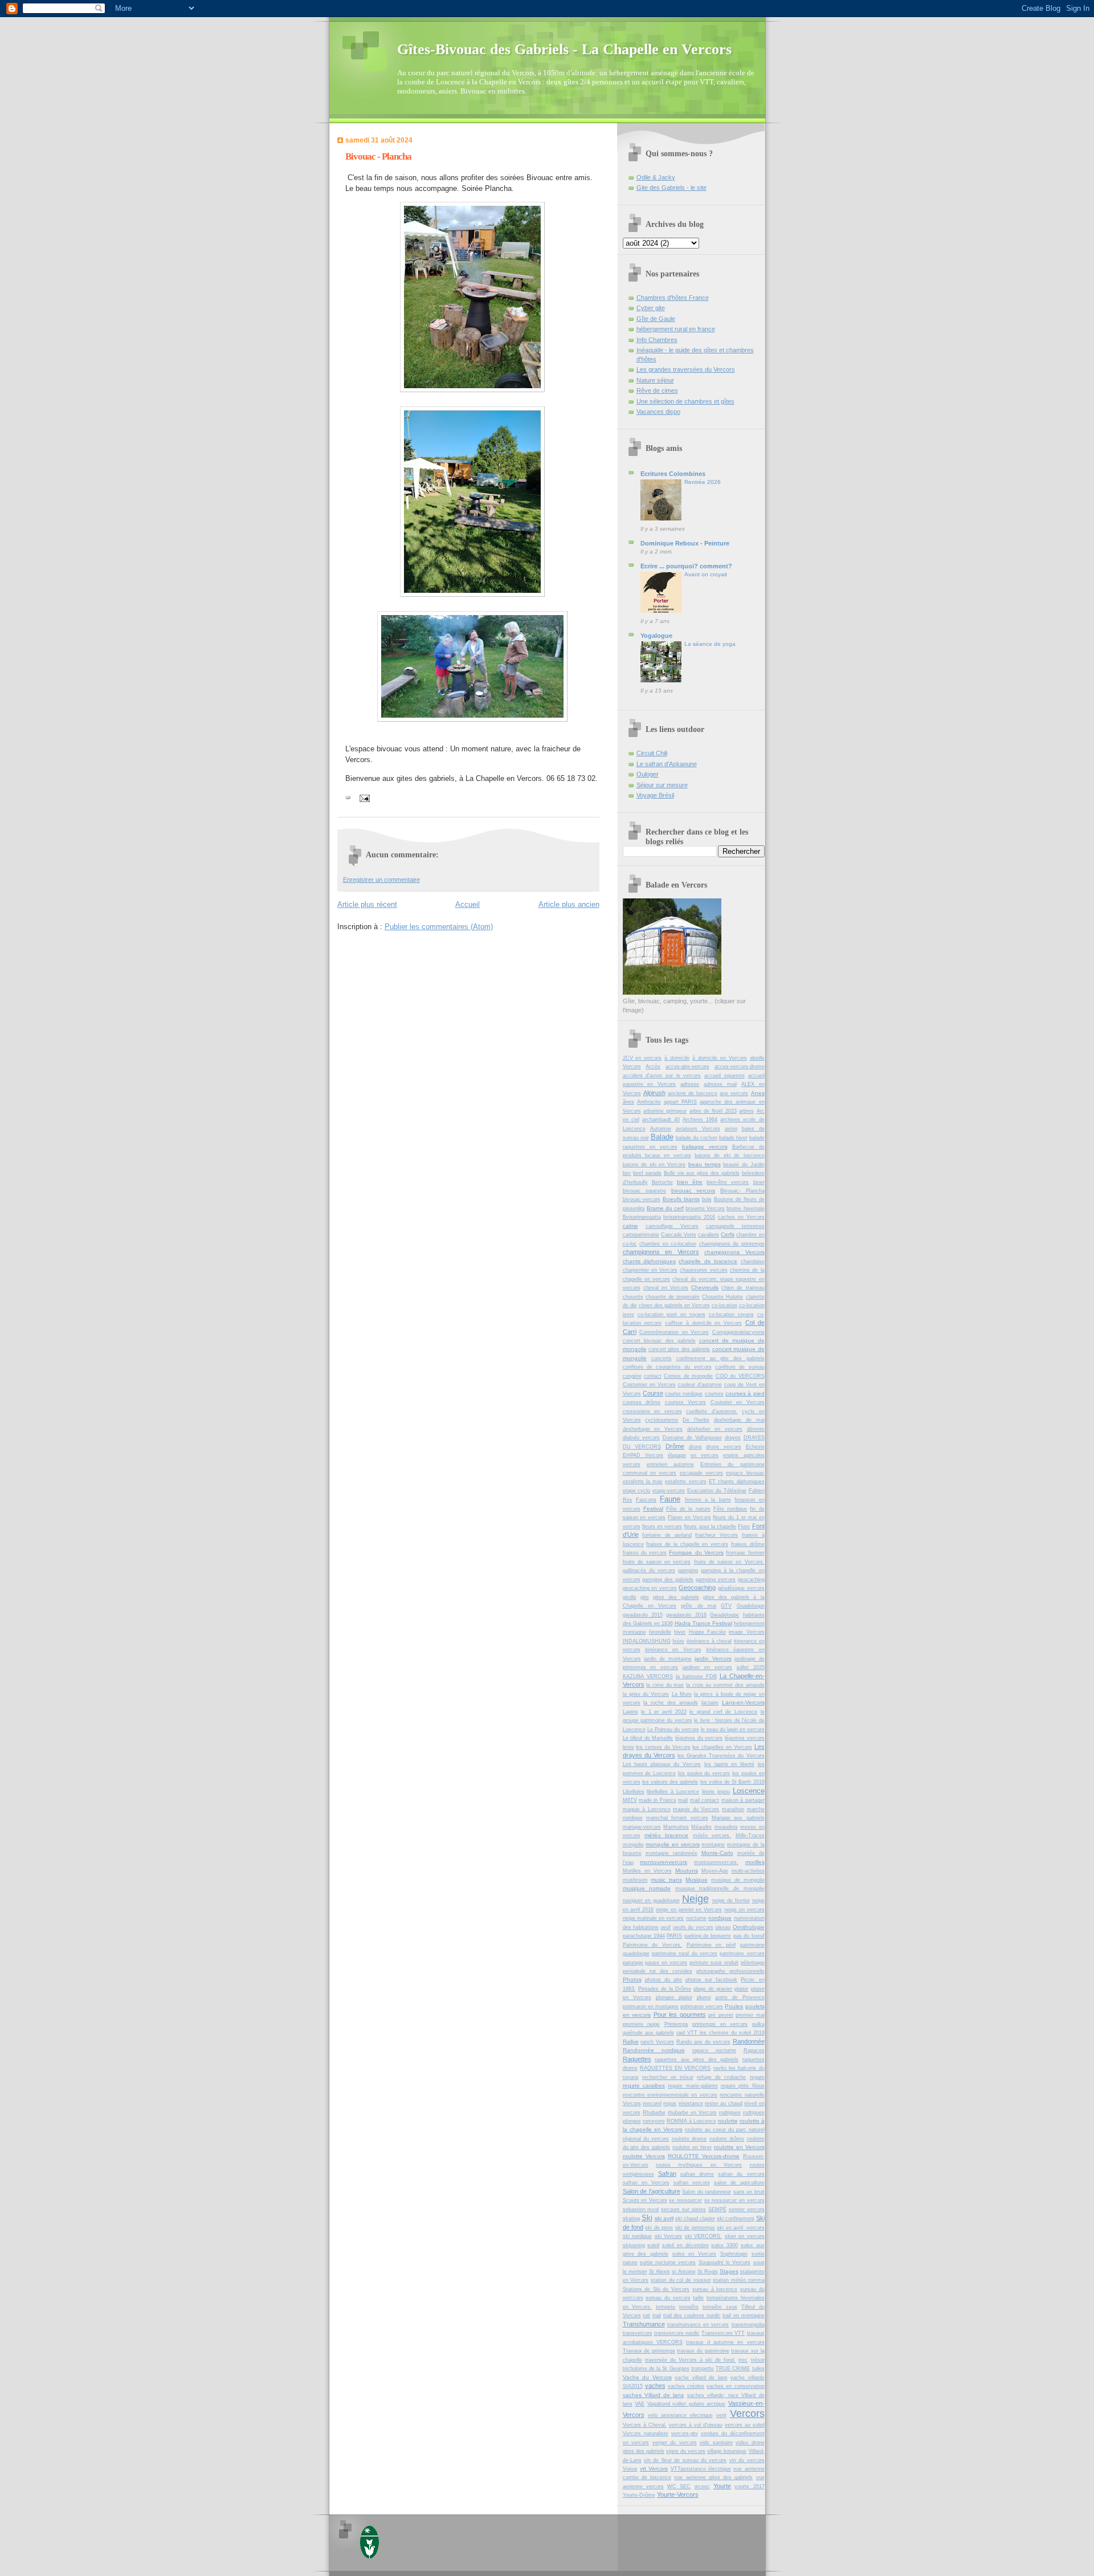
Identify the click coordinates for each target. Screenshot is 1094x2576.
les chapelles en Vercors (722, 1747)
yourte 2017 (749, 2487)
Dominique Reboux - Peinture (685, 543)
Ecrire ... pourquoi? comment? (686, 566)
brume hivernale (745, 1208)
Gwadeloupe (724, 1615)
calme (630, 1226)
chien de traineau (743, 1288)
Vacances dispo (658, 412)
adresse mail (720, 1084)
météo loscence (666, 1835)
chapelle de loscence (708, 1261)
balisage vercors (705, 1147)
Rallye (631, 2042)
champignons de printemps (732, 1244)
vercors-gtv (685, 2433)
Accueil (468, 904)
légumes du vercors (699, 1738)
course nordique (684, 1394)
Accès (653, 1067)
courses (714, 1394)
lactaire (710, 1703)
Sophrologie (734, 2254)
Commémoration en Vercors (674, 1332)
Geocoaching (697, 1588)
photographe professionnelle (730, 1971)
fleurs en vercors (662, 1527)
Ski (647, 2218)
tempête (689, 2307)
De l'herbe (696, 1420)
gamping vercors (716, 1580)
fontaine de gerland (667, 1535)
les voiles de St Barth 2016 (732, 1782)
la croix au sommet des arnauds (725, 1685)
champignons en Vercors (661, 1252)
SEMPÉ (717, 2209)
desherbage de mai (739, 1420)
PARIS (674, 1936)
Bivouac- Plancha (742, 1191)
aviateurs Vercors (698, 1129)
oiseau (723, 1927)
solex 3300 (724, 2245)
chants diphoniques (649, 1261)
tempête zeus (720, 2307)
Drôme (675, 1446)
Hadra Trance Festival (703, 1623)
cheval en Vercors (666, 1288)
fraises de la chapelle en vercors (687, 1544)
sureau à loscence (715, 2289)
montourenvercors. (716, 1862)
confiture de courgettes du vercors (667, 1367)
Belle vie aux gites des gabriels (702, 1173)
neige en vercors (744, 1910)
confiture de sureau (740, 1367)
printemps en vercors (720, 2024)
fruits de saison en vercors (657, 1562)
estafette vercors (685, 1482)
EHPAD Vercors (643, 1455)
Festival (653, 1509)
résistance (691, 2103)
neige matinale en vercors (654, 1918)
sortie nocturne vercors (668, 2262)
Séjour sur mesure (662, 785)
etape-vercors (669, 1491)
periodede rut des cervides (658, 1971)
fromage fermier (745, 1553)
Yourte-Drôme (639, 2495)
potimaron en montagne (651, 2007)
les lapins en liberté (729, 1764)
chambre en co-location (668, 1244)
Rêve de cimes (657, 390)
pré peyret (721, 2015)
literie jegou (716, 1792)
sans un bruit (749, 2192)
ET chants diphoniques (737, 1482)
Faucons (646, 1500)
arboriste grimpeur (665, 1111)
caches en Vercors (741, 1217)
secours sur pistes (683, 2209)
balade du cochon (697, 1138)
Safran (667, 2174)
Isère (678, 1641)
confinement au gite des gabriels (721, 1358)
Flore (744, 1527)
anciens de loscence (693, 1093)
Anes (758, 1093)
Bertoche (662, 1182)
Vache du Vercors (647, 2377)
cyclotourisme (662, 1420)
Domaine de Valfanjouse (692, 1438)
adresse (690, 1084)
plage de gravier (713, 1989)
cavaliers (709, 1235)
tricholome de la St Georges (656, 2369)
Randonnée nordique (654, 2050)
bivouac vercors (693, 1191)
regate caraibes (644, 2085)
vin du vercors (747, 2460)
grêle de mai (699, 1606)
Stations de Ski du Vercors (656, 2289)
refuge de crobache (721, 2077)
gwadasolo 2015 (643, 1615)
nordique (720, 1918)
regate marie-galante (693, 2086)
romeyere (654, 2121)
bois (707, 1199)
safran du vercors (741, 2174)
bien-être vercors (728, 1182)
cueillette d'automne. (712, 1411)
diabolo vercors (641, 1438)
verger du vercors (675, 2443)
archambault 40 (661, 1120)
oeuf (666, 1927)
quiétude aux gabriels (648, 2033)
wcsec (702, 2487)
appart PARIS (680, 1102)
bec (627, 1173)
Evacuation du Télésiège (717, 1491)
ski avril (664, 2218)
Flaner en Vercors (689, 1517)
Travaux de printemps (649, 2351)
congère (632, 1376)
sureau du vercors (668, 2298)
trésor (758, 2360)
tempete (666, 2307)
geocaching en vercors (650, 1588)
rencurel (652, 2103)
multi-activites (748, 1871)
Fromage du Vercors (696, 1552)
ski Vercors (669, 2236)
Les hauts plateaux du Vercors (662, 1764)
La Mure (682, 1694)
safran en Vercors (646, 2183)
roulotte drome (689, 2139)
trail (657, 2315)
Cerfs (728, 1234)
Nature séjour (655, 380)
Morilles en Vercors (647, 1871)
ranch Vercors (657, 2042)
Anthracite (649, 1102)
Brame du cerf (665, 1208)
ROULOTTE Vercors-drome (704, 2156)
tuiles (758, 2369)
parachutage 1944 (644, 1936)
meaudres (726, 1827)
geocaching (751, 1580)
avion (731, 1129)
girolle (630, 1597)
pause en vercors (666, 1963)
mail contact (705, 1800)
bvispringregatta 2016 (689, 1217)
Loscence (749, 1791)
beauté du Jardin (744, 1165)
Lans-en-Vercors (743, 1702)
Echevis (755, 1447)
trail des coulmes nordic (692, 2315)
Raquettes (637, 2059)
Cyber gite (651, 308)
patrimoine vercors (742, 1954)
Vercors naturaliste (646, 2433)
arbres (746, 1111)
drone (695, 1447)
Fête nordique (730, 1509)
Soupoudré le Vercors (725, 2262)
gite (645, 1597)
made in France (658, 1800)
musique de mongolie (738, 1880)
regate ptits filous (743, 2086)
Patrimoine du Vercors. (652, 1945)
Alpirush (654, 1093)
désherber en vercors (715, 1429)
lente (628, 1747)
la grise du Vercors (646, 1694)
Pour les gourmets (680, 2015)
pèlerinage (753, 1963)
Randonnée (749, 2041)
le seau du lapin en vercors (733, 1729)
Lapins (630, 1712)
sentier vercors (747, 2209)
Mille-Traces (750, 1836)
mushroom (635, 1880)
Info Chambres (657, 340)
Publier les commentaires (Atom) (439, 927)
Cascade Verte (679, 1235)
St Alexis (660, 2272)
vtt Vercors (654, 2469)
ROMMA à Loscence (691, 2121)
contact (653, 1376)
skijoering (634, 2245)
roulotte (728, 2121)
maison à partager (743, 1800)
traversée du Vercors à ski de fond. (691, 2360)
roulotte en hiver (692, 2147)
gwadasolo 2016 (686, 1615)
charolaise (753, 1261)
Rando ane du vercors (703, 2042)
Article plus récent (367, 904)
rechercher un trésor (668, 2077)
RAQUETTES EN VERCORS (675, 2068)
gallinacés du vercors (649, 1570)
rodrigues (730, 2113)
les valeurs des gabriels (670, 1782)
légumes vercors (745, 1738)
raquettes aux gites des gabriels (697, 2060)
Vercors (747, 2414)
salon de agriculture (739, 2183)
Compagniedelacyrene (738, 1332)
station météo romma (738, 2280)
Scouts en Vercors (645, 2200)
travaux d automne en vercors (725, 2342)
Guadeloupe (751, 1606)
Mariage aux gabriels (738, 1818)
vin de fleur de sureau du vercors (685, 2460)
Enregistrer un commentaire (381, 880)
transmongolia (748, 2325)
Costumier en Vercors (649, 1385)
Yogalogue (656, 636)
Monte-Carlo (717, 1853)
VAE (640, 2404)
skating (631, 2219)
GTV (726, 1606)
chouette (633, 1297)
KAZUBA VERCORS (648, 1676)
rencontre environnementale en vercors (670, 2095)
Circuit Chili (652, 753)
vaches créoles (686, 2386)
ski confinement (736, 2219)
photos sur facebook (711, 1980)
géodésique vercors (741, 1588)
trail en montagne (743, 2315)
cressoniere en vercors (652, 1411)
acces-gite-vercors (687, 1067)
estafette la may (643, 1482)
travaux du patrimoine (703, 2351)
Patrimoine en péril (711, 1945)
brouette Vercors (705, 1208)
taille (698, 2298)
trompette (703, 2369)
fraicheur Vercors (717, 1535)
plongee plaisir (674, 1997)
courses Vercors (686, 1402)
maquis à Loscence (647, 1809)
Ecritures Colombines (673, 474)
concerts (662, 1358)
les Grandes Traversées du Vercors (721, 1756)
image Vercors (746, 1632)
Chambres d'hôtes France (673, 298)
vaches (655, 2386)
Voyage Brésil (655, 795)
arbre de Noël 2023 (713, 1111)
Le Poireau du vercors (673, 1729)
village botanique (727, 2451)
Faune (670, 1499)
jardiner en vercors (707, 1667)
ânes (628, 1102)
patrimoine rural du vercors (685, 1954)
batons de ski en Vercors (654, 1165)
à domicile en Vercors (720, 1058)
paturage (633, 1963)
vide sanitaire (716, 2443)
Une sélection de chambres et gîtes (685, 401)
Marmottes (676, 1827)
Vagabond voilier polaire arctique (687, 2404)
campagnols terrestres (735, 1226)
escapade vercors (701, 1473)
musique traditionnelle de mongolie (720, 1889)
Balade (662, 1137)
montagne (713, 1845)
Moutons (687, 1871)
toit (646, 2315)
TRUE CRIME (733, 2369)
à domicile (677, 1058)
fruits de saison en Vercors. (729, 1562)
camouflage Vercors (672, 1226)
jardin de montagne (668, 1659)
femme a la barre (708, 1500)
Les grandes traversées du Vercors (686, 369)
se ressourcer (685, 2200)
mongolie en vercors (672, 1844)
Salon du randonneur (707, 2192)
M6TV (630, 1800)
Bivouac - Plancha (378, 156)
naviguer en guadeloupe (651, 1901)
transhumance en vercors (698, 2325)
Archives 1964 (700, 1120)
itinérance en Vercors (673, 1650)
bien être (690, 1182)
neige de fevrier (731, 1901)
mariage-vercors (642, 1827)
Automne (661, 1129)
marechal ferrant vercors (677, 1818)
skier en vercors (745, 2236)
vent (721, 2415)
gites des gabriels (676, 1597)
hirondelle (660, 1632)
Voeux (630, 2469)
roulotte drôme (727, 2139)
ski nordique (638, 2236)
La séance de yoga (710, 644)
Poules (734, 2006)
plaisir (741, 1989)
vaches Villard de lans (654, 2395)
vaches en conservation (735, 2386)
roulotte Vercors (644, 2156)
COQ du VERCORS (740, 1376)
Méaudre (701, 1827)
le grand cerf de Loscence (723, 1712)
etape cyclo (637, 1491)
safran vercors (692, 2183)
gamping (688, 1570)
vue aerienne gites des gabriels (713, 2477)
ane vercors (734, 1093)
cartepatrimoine (641, 1235)
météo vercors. (712, 1836)
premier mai (750, 2015)
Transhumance (644, 2324)
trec (743, 2360)
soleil (653, 2245)
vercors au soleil (745, 2425)
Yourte (722, 2486)
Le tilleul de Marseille (648, 1738)
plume (704, 1997)
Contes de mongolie (688, 1376)
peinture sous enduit (714, 1963)
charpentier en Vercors (650, 1270)
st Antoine (684, 2272)
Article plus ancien (569, 904)
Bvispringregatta (642, 1217)
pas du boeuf (749, 1936)
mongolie (633, 1845)
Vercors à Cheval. (645, 2425)
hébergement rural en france (676, 329)
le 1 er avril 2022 (664, 1712)
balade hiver (733, 1138)
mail (683, 1800)
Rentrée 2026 (703, 482)
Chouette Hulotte (722, 1297)
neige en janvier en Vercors (689, 1910)
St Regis (708, 2272)
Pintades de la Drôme (665, 1989)
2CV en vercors (642, 1058)
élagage (677, 1455)
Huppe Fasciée (707, 1632)
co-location (724, 1305)
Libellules (634, 1792)
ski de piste (659, 2228)
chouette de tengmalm (673, 1297)
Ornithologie (749, 1927)
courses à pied (745, 1393)
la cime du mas (665, 1685)
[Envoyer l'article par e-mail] (364, 798)
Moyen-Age (715, 1871)
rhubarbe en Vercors (692, 2113)
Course (653, 1393)
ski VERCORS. (704, 2236)
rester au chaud (724, 2103)
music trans (666, 1880)
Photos (632, 1979)
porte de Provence (740, 1997)
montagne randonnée (671, 1853)
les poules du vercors (704, 1773)
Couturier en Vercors (738, 1402)
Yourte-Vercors (678, 2494)
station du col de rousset (681, 2280)
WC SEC (679, 2487)
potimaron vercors (702, 2007)
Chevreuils (705, 1287)
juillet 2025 (751, 1667)
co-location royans (731, 1315)
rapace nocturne (714, 2050)
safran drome (697, 2174)
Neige (695, 1899)
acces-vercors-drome (740, 1067)
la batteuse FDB (696, 1676)
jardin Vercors (713, 1659)
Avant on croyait (706, 574)
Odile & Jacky (656, 177)
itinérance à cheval (709, 1641)
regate (757, 2077)
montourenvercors (664, 1862)
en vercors (705, 1455)
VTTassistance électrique (701, 2469)
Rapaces (754, 2050)
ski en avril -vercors (740, 2228)
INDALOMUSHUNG (647, 1641)
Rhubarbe (654, 2113)
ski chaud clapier (695, 2219)
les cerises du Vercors (663, 1747)
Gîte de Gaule (656, 319)
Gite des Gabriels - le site (671, 188)
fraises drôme (748, 1544)
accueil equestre (724, 1076)
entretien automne (670, 1464)
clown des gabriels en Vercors (674, 1305)
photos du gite (664, 1980)
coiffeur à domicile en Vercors (703, 1323)
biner (759, 1182)
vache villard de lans (701, 2378)
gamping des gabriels (668, 1580)
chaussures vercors (703, 1270)
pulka (758, 2024)
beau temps (705, 1164)
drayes (733, 1438)
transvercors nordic (677, 2333)
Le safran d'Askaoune (667, 764)
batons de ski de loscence (730, 1155)
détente (756, 1429)
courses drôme (642, 1402)
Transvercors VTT (723, 2333)
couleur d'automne (700, 1385)
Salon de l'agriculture (652, 2191)
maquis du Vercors (696, 1809)
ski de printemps (695, 2228)
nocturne (696, 1918)
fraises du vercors (645, 1553)
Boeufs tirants (681, 1199)
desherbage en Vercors (653, 1429)
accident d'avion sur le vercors (662, 1076)
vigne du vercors (686, 2451)
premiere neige (642, 2024)
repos (670, 2103)
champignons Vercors (734, 1252)
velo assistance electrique (680, 2415)
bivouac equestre (645, 1191)
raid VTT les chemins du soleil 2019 (721, 2033)
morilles (755, 1862)
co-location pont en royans (671, 1315)
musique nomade (647, 1888)
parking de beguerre (708, 1936)
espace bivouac (745, 1473)
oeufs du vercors (693, 1927)
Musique (697, 1880)
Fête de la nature (688, 1509)
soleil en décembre (685, 2245)
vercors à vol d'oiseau (696, 2425)
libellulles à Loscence (673, 1792)
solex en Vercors (694, 2254)
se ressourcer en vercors (734, 2200)
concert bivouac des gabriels (659, 1341)
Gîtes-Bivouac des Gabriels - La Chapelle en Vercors (564, 49)
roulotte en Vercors (739, 2147)
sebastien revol (641, 2209)
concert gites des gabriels (679, 1349)
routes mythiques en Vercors (699, 2165)
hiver (680, 1632)
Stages (729, 2271)
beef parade (647, 1173)
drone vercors (724, 1447)
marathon (733, 1809)
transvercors (638, 2333)
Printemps (676, 2024)
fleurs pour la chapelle (710, 1527)
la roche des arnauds (671, 1703)
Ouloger (648, 774)
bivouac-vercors (642, 1199)
